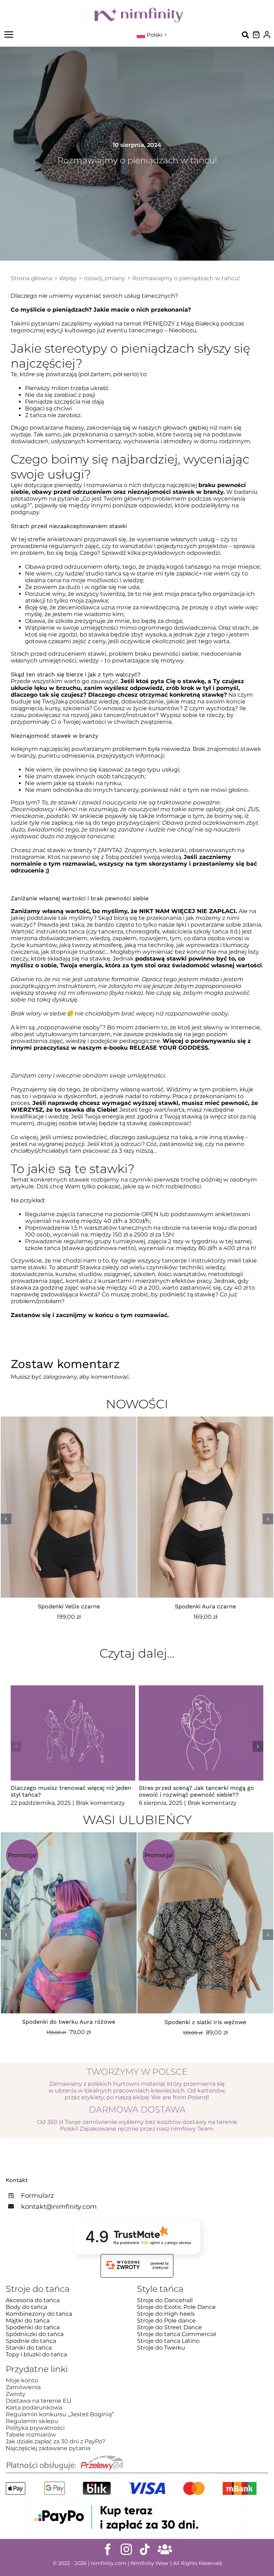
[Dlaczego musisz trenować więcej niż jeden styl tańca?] (73, 1733)
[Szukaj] (245, 35)
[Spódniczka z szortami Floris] (205, 1836)
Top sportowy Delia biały (205, 1606)
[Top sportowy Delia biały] (205, 1420)
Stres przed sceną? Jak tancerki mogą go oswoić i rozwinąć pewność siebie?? (196, 1792)
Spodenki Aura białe (69, 1606)
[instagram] (126, 2549)
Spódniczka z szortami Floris (205, 2022)
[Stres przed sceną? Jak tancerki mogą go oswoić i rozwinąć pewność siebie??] (201, 1733)
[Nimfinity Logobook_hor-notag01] (139, 10)
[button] (6, 1519)
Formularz (37, 2196)
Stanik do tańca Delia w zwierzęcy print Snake (68, 2022)
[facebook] (108, 2549)
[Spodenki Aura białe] (69, 1420)
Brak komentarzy (100, 1803)
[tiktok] (145, 2549)
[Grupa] (165, 2549)
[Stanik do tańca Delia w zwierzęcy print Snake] (69, 1836)
